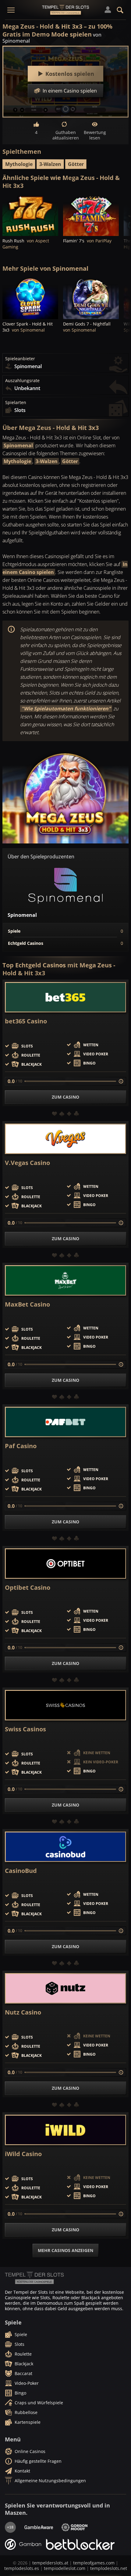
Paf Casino (21, 1446)
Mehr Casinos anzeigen (65, 2250)
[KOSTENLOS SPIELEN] (30, 215)
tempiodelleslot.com (65, 2568)
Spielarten (16, 403)
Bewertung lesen (95, 135)
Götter (76, 164)
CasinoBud (21, 1871)
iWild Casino (23, 2154)
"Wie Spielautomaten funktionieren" (66, 709)
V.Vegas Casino (27, 1163)
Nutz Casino (23, 2012)
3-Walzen (50, 164)
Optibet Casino (28, 1588)
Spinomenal (18, 445)
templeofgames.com (94, 2563)
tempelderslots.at (50, 2563)
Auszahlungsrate (22, 381)
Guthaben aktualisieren (65, 135)
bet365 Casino (26, 1021)
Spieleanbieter (20, 359)
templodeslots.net (109, 2568)
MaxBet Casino (27, 1304)
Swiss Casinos (25, 1729)
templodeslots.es (22, 2568)
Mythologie (19, 164)
